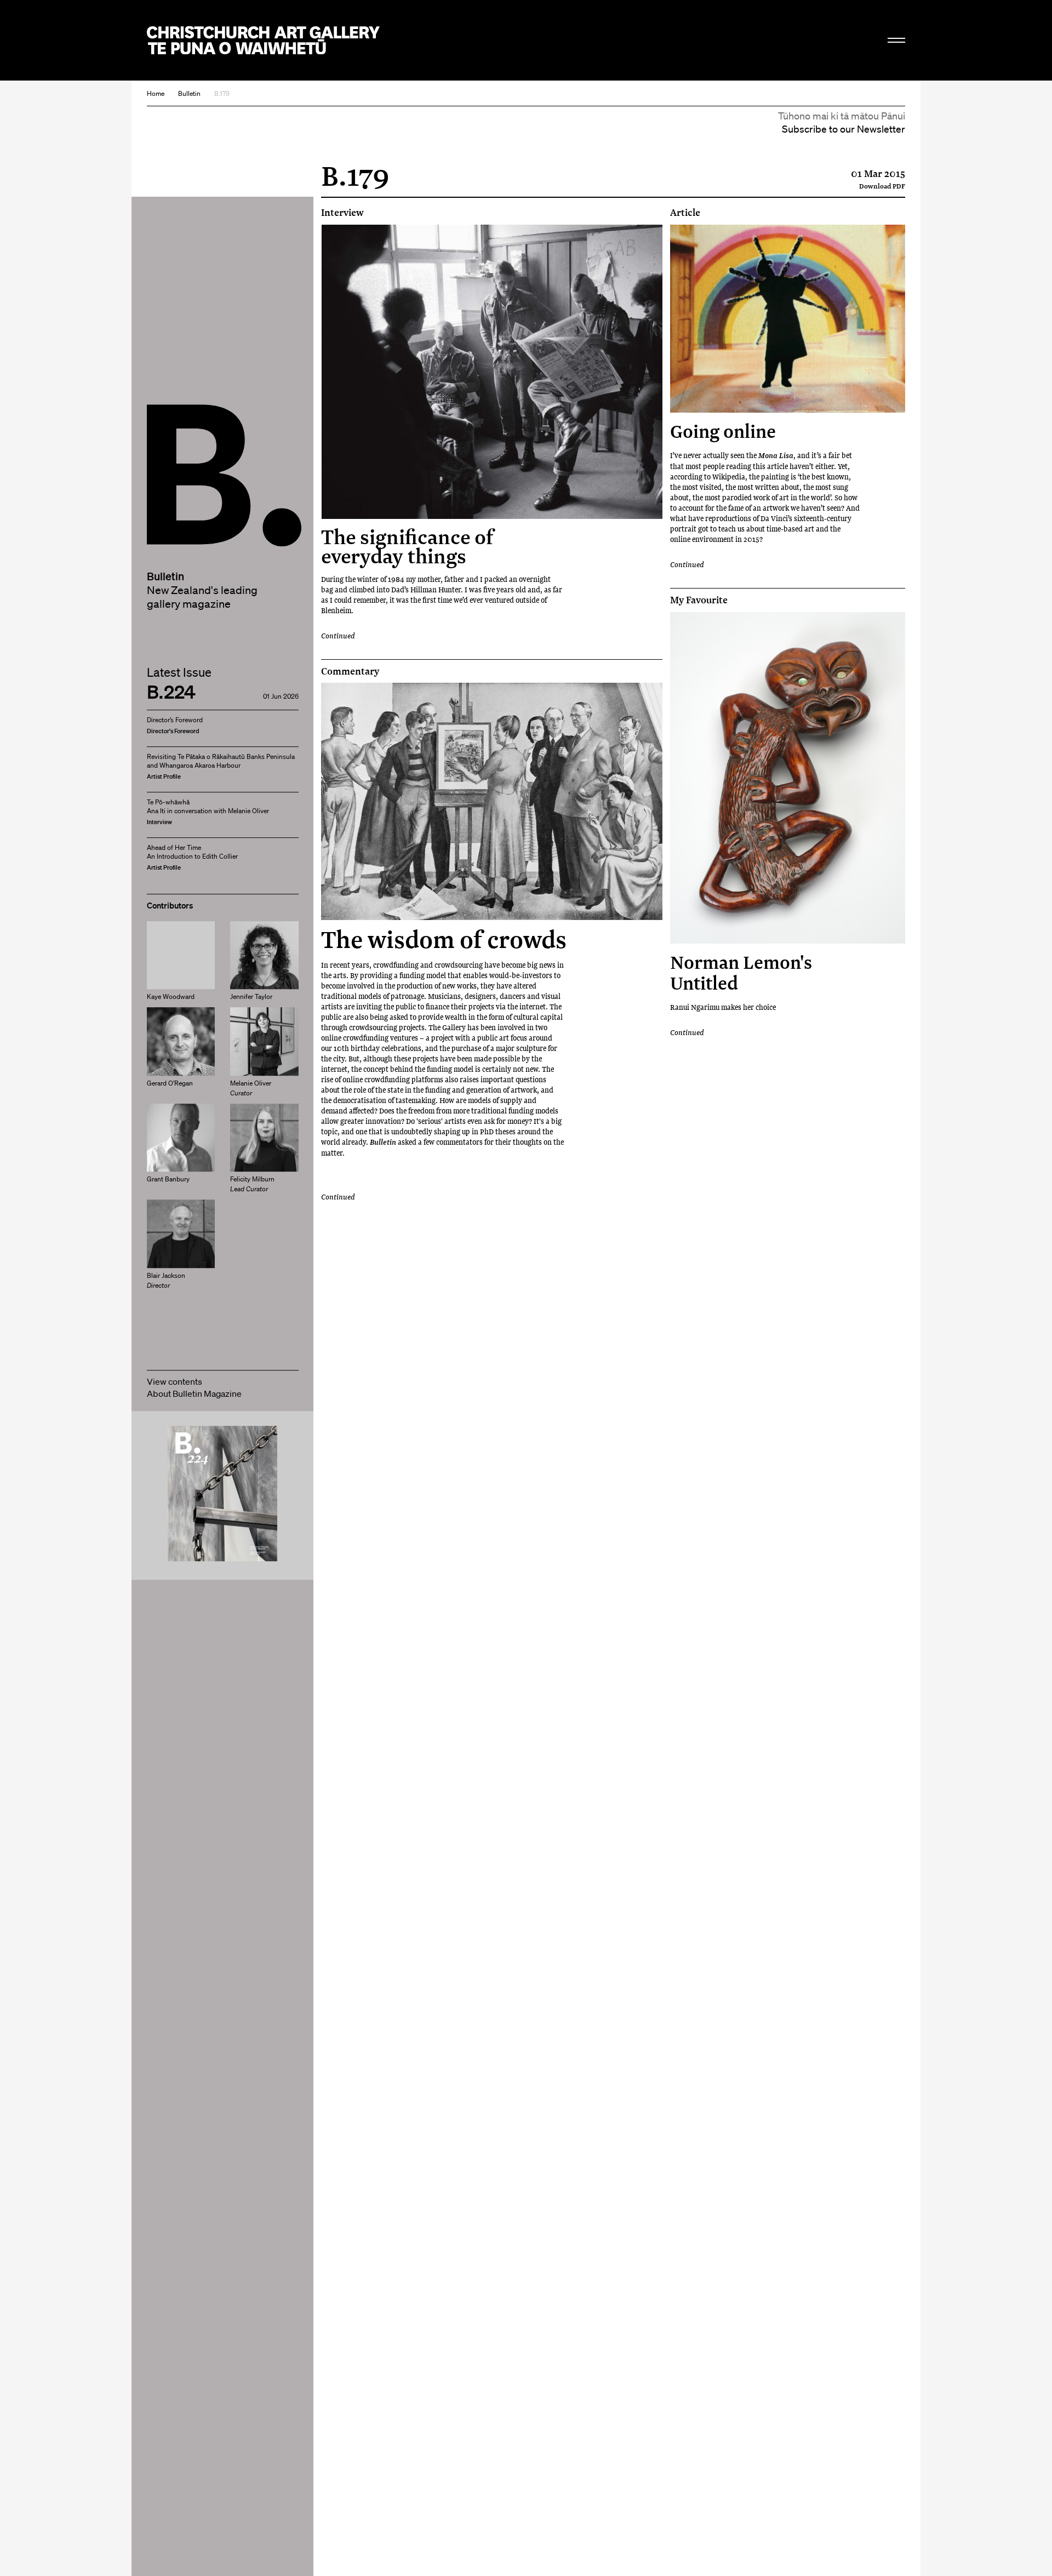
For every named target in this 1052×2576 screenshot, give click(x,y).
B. (171, 434)
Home (156, 93)
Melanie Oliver (251, 1088)
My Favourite (699, 600)
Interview (342, 213)
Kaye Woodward (171, 996)
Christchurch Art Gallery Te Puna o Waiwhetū (263, 40)
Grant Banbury (168, 1180)
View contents (175, 1381)
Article (685, 213)
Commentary (350, 671)
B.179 (222, 93)
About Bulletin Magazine (194, 1393)
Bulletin (189, 93)
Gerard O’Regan (170, 1083)
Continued (338, 635)
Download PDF (882, 186)
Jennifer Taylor (251, 996)
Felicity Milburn (252, 1184)
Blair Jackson (166, 1280)
